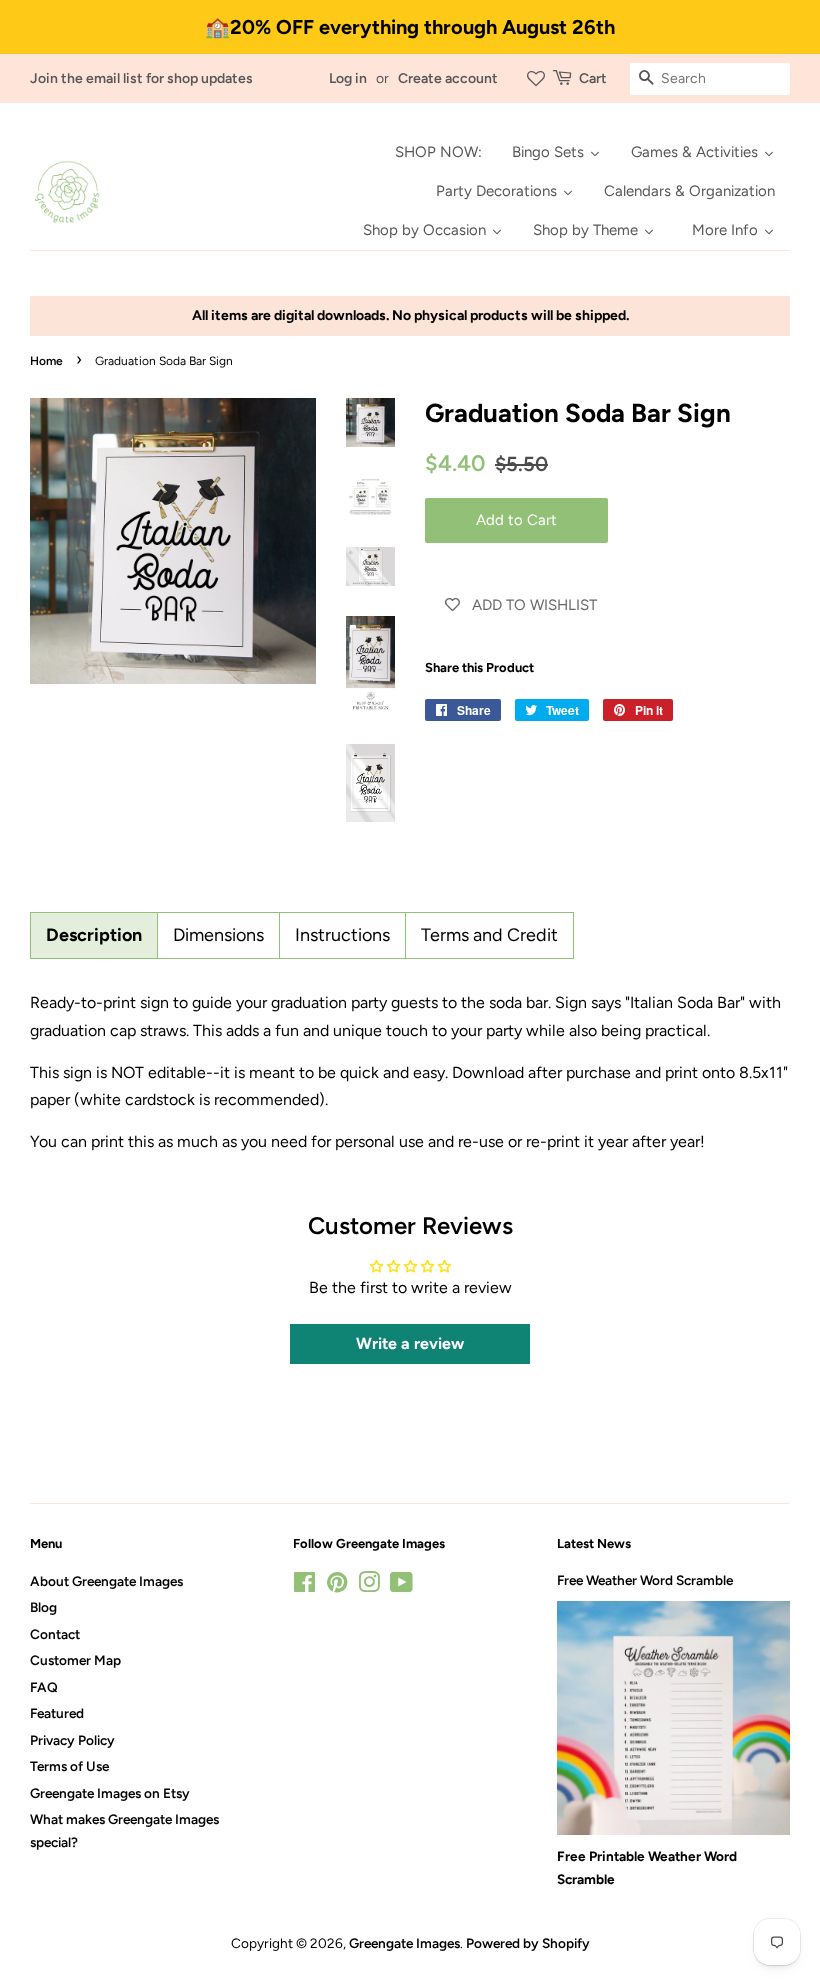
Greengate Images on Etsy (110, 1793)
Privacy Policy (72, 1740)
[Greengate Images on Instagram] (369, 1586)
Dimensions (218, 935)
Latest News (594, 1543)
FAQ (44, 1687)
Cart (593, 78)
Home (46, 361)
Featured (57, 1713)
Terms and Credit (489, 935)
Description (94, 935)
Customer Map (75, 1660)
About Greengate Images (106, 1581)
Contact (55, 1634)
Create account (448, 78)
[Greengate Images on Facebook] (304, 1586)
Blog (43, 1607)
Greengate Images (404, 1943)
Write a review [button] (410, 1343)
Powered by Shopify (528, 1943)
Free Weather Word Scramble (645, 1580)
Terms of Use (69, 1766)
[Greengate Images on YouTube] (401, 1586)
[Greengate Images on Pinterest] (337, 1586)
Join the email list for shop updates (141, 78)
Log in (348, 78)
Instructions (342, 935)
